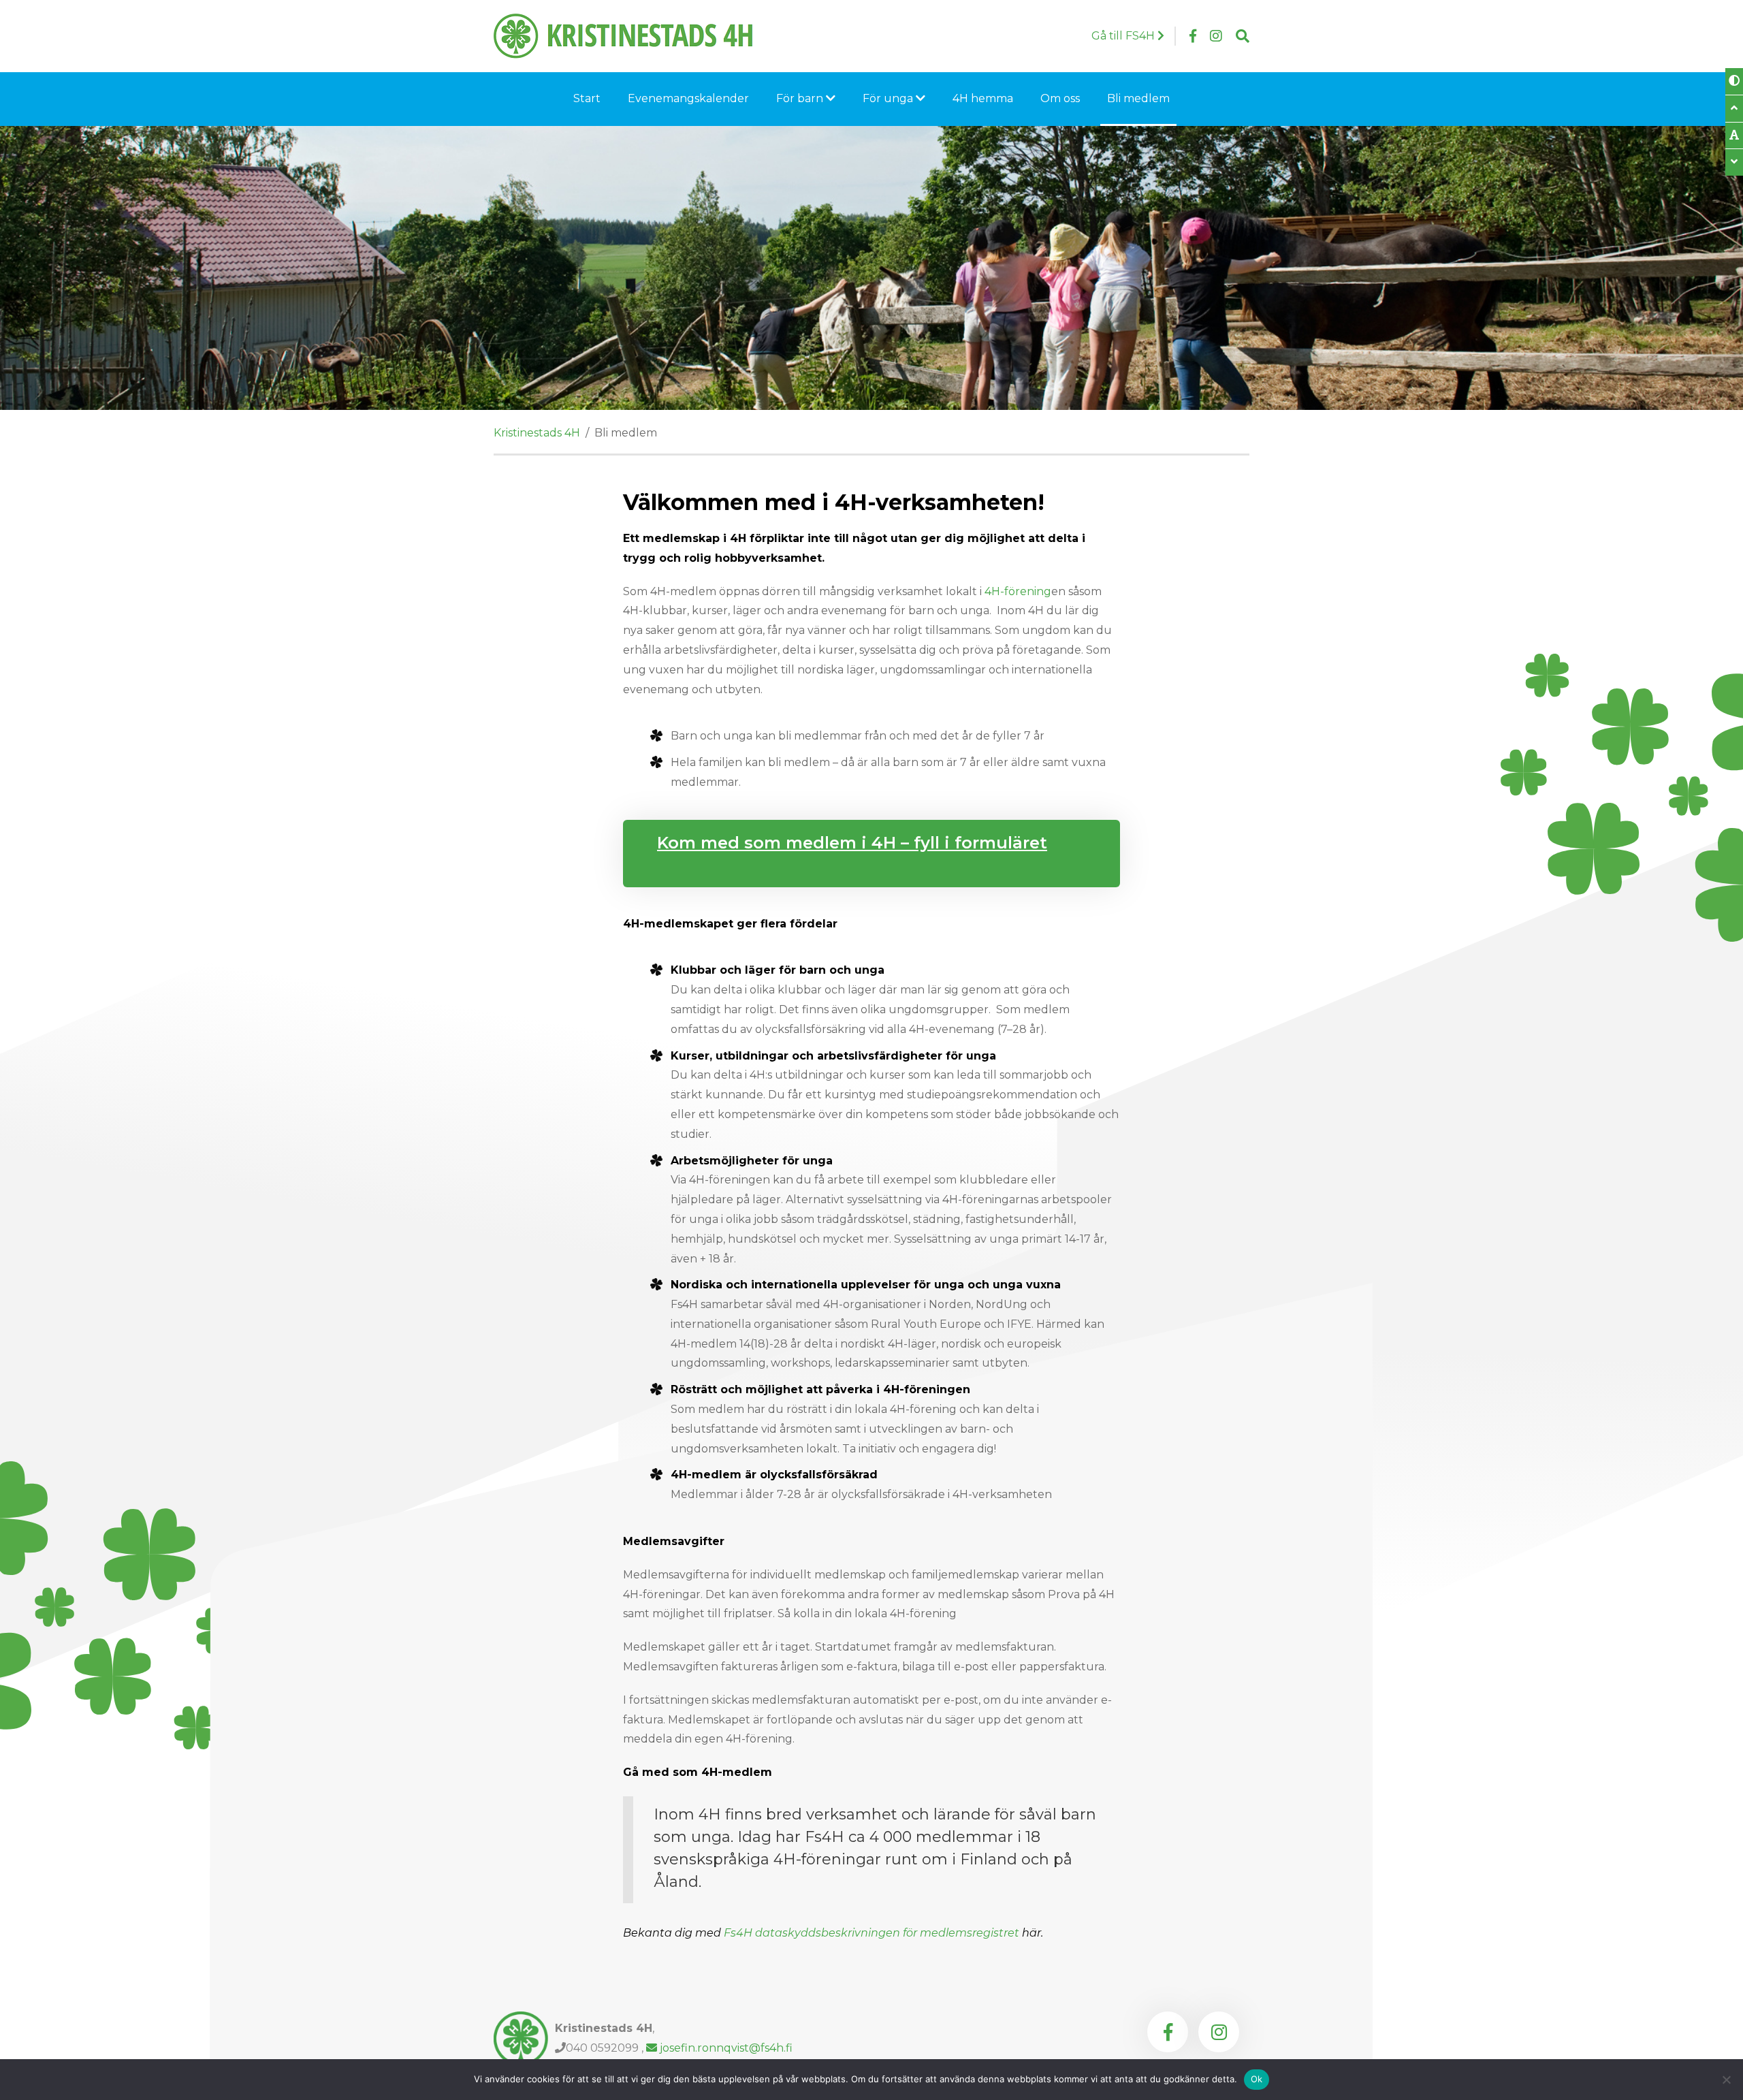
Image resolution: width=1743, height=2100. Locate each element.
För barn (801, 98)
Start (587, 98)
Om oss (1060, 98)
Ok (1257, 2079)
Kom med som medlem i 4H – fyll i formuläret (852, 843)
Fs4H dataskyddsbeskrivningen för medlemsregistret (871, 1933)
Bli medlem (1138, 98)
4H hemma (983, 98)
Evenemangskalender (688, 98)
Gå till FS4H (1124, 36)
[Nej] (1726, 2080)
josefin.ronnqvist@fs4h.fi (725, 2048)
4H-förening (1018, 591)
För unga (889, 98)
